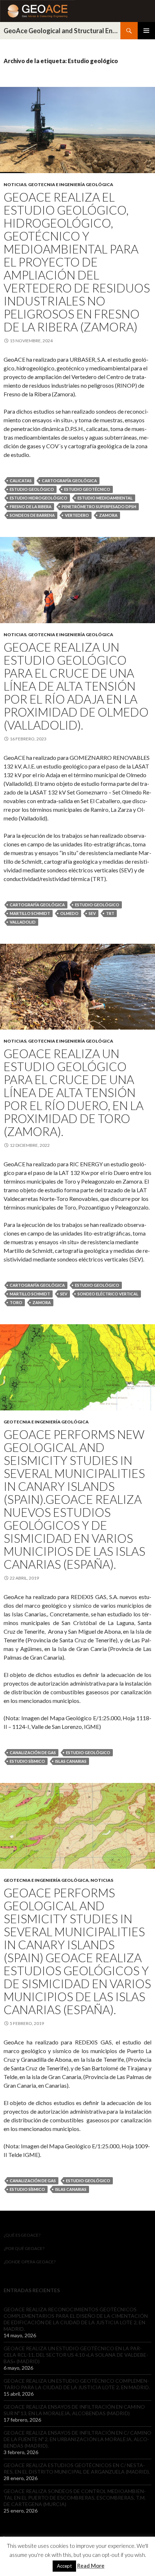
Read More (91, 2566)
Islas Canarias (71, 1761)
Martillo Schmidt (30, 913)
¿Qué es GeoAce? (22, 2235)
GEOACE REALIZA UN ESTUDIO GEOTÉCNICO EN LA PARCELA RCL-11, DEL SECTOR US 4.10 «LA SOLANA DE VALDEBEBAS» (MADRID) (76, 2355)
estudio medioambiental (105, 498)
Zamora (108, 515)
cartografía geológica (69, 481)
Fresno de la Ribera (31, 507)
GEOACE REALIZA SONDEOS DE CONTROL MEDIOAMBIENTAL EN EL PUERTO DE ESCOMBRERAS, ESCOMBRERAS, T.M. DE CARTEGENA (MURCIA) (75, 2498)
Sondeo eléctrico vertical (108, 1294)
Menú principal (146, 31)
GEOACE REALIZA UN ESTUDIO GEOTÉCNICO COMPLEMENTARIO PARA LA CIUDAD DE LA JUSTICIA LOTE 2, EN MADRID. (77, 2384)
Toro (16, 1302)
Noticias (15, 184)
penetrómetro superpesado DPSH (99, 507)
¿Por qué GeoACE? (24, 2248)
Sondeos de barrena (32, 515)
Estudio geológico (32, 489)
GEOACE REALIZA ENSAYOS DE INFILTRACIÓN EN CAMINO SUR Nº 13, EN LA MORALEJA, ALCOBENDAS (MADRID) (74, 2410)
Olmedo (69, 913)
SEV (92, 913)
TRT (110, 913)
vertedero (77, 515)
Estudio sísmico (27, 1761)
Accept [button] (64, 2566)
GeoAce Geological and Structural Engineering (62, 31)
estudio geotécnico (87, 489)
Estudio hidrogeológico (39, 498)
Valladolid (23, 922)
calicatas (21, 481)
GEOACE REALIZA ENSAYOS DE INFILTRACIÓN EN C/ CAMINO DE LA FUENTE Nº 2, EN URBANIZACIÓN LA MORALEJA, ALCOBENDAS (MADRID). (77, 2439)
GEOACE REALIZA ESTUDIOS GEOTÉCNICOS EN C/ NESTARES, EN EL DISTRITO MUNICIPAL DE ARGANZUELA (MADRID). (77, 2468)
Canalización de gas (33, 1752)
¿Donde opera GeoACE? (30, 2262)
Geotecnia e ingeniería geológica (71, 184)
